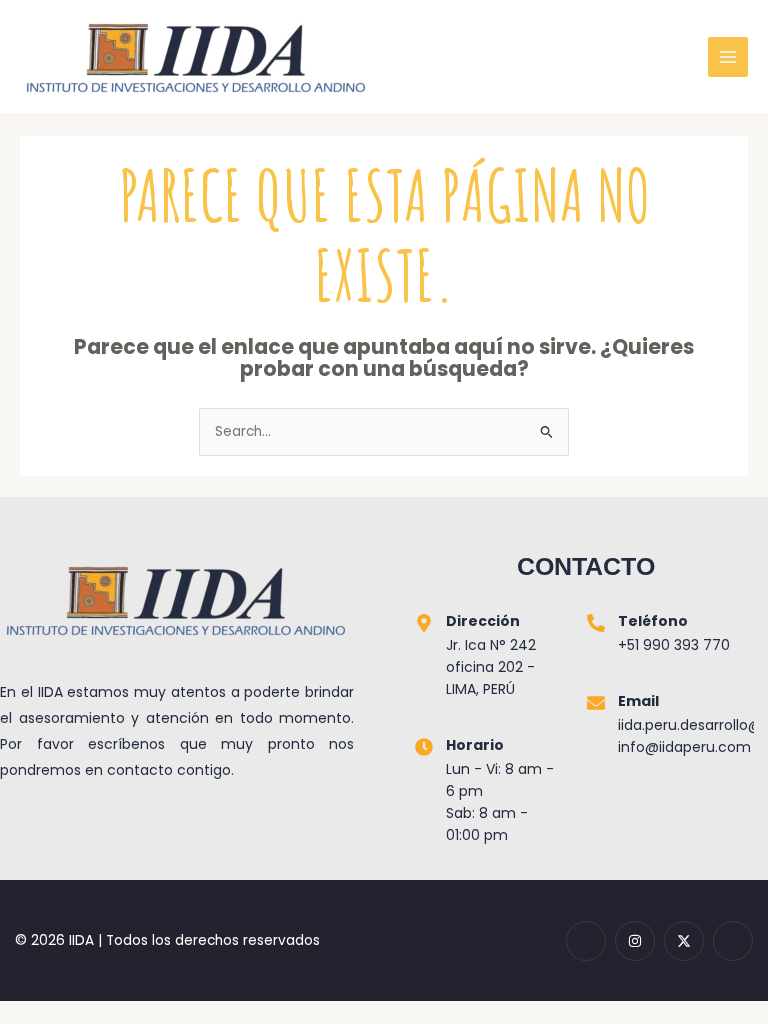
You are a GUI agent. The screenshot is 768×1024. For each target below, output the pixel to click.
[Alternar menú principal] (728, 57)
